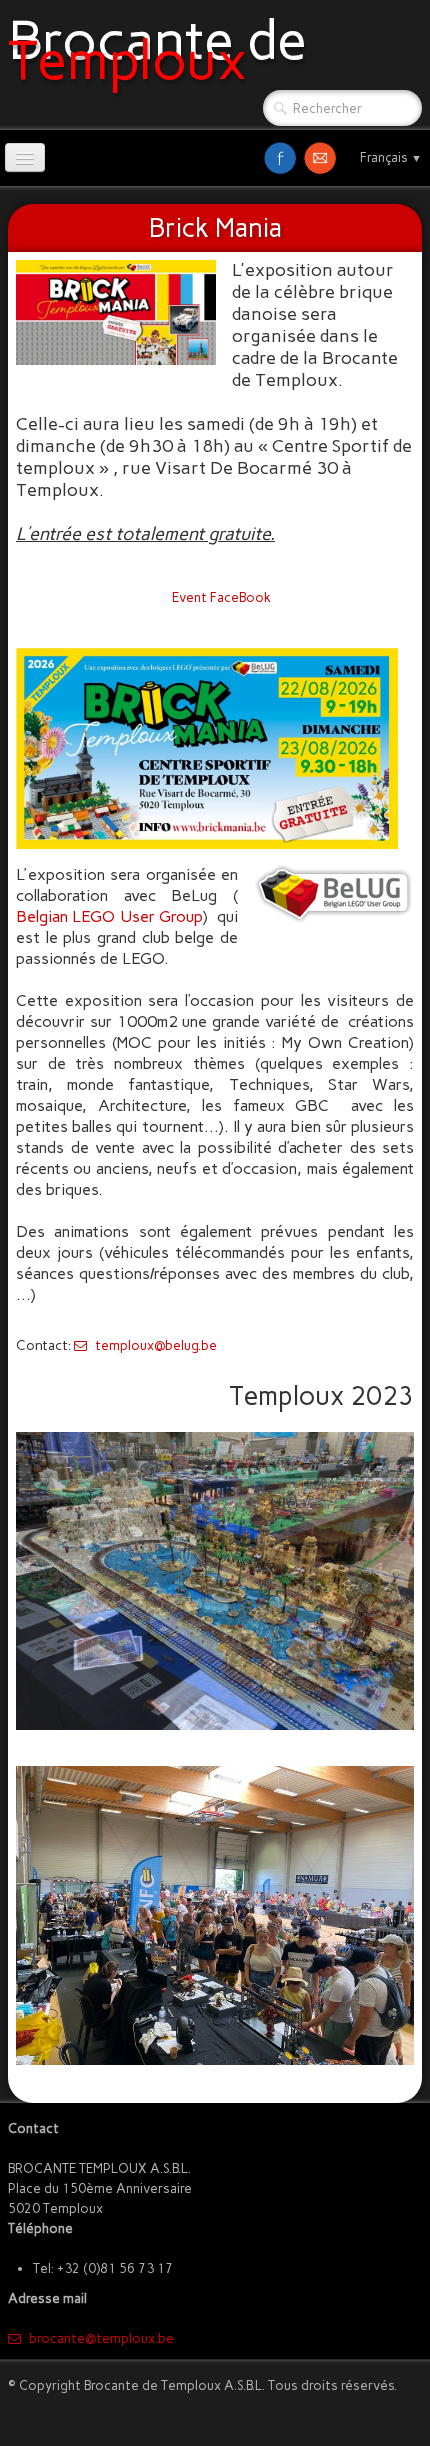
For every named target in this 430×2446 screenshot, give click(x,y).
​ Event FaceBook (218, 597)
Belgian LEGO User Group (109, 916)
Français (391, 157)
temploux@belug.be (156, 1345)
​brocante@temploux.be (101, 2338)
